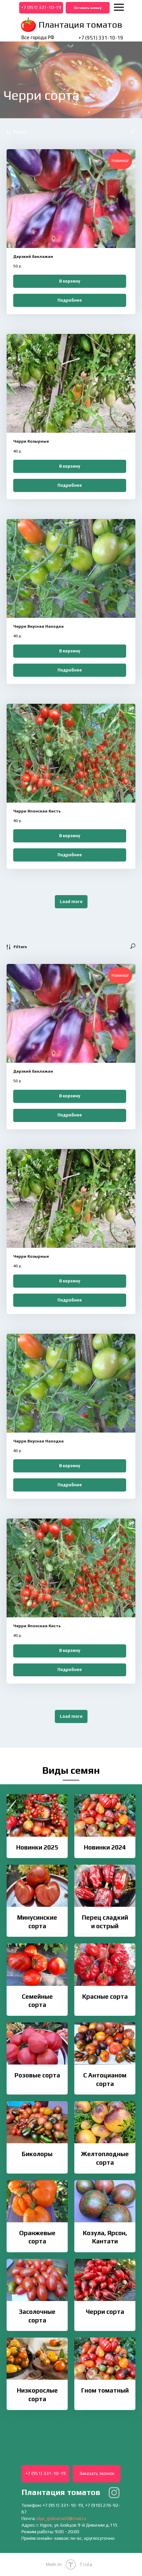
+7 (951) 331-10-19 (101, 38)
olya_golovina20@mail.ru (61, 2518)
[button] (88, 8)
